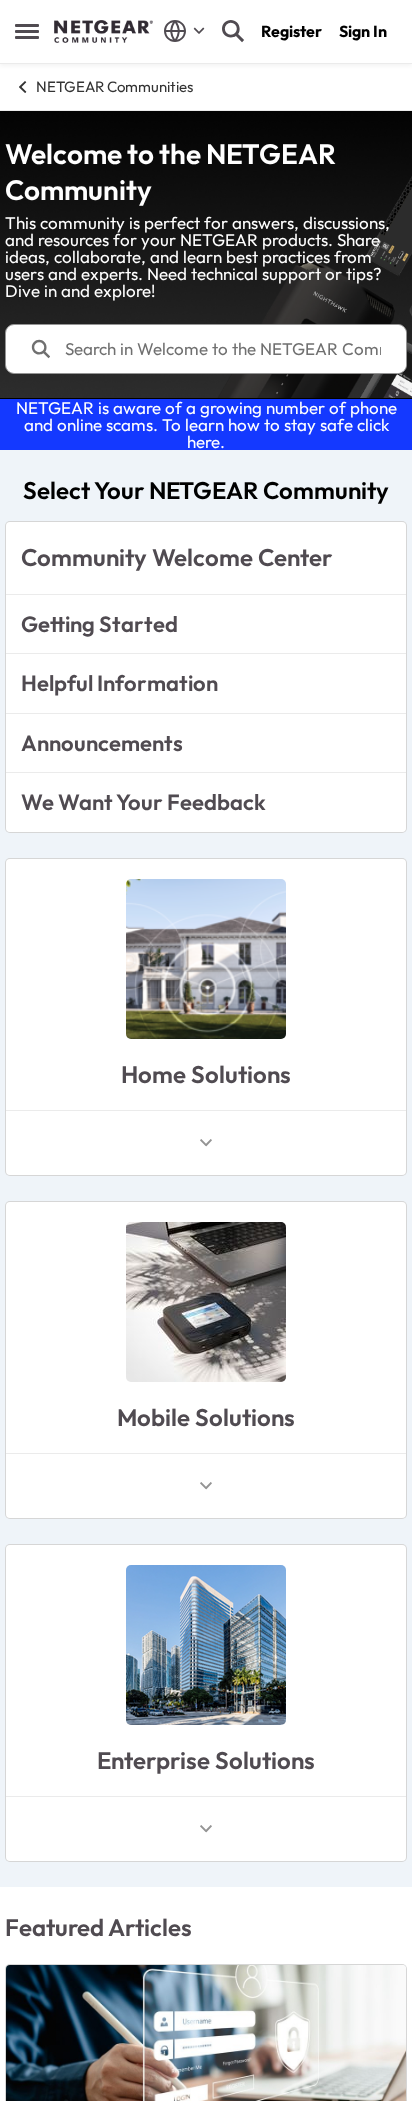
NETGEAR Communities (114, 86)
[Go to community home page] (103, 32)
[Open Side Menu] (27, 31)
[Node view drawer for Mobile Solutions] (206, 1486)
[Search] (233, 31)
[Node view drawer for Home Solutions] (206, 1143)
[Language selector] (184, 31)
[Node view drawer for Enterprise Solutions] (206, 1829)
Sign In (363, 31)
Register (291, 31)
